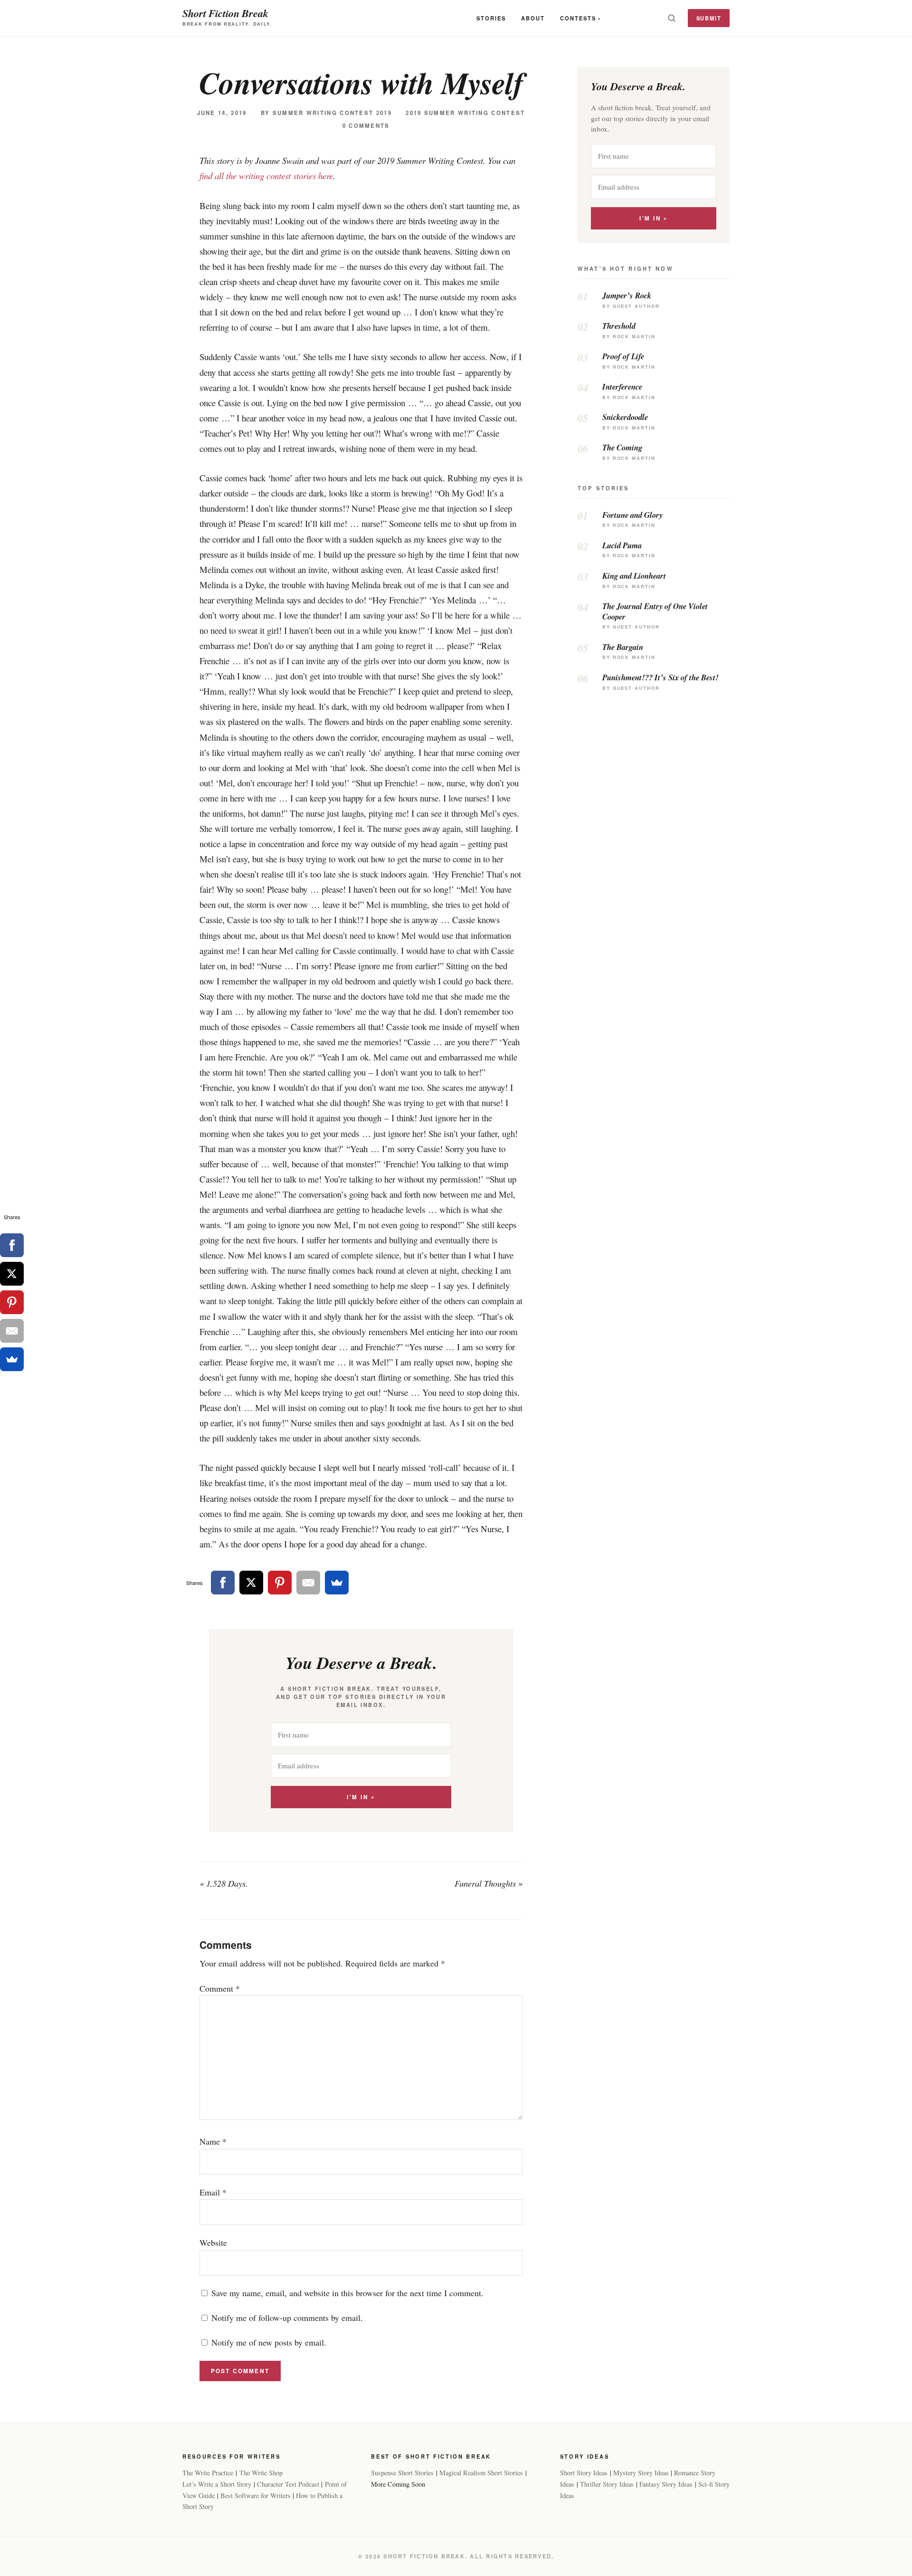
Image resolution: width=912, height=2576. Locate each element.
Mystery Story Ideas (641, 2473)
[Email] (308, 1583)
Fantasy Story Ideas (666, 2484)
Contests (578, 18)
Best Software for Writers (256, 2495)
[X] (251, 1583)
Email (213, 2192)
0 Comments (366, 126)
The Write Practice (208, 2473)
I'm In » (361, 1797)
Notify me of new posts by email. (269, 2342)
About (533, 18)
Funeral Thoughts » (489, 1883)
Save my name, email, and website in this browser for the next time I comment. (347, 2293)
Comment (220, 1988)
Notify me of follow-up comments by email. (287, 2318)
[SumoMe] (337, 1583)
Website (213, 2242)
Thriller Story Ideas (607, 2484)
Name (213, 2141)
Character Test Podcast (288, 2484)
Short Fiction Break (225, 13)
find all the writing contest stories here (266, 176)
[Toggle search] (672, 18)
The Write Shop (261, 2473)
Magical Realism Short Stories (481, 2473)
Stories (491, 18)
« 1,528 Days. (224, 1883)
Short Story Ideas (584, 2473)
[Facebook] (223, 1583)
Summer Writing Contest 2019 (332, 113)
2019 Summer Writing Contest (465, 113)
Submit (709, 18)
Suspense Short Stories (402, 2473)
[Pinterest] (280, 1583)
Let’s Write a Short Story (217, 2484)
